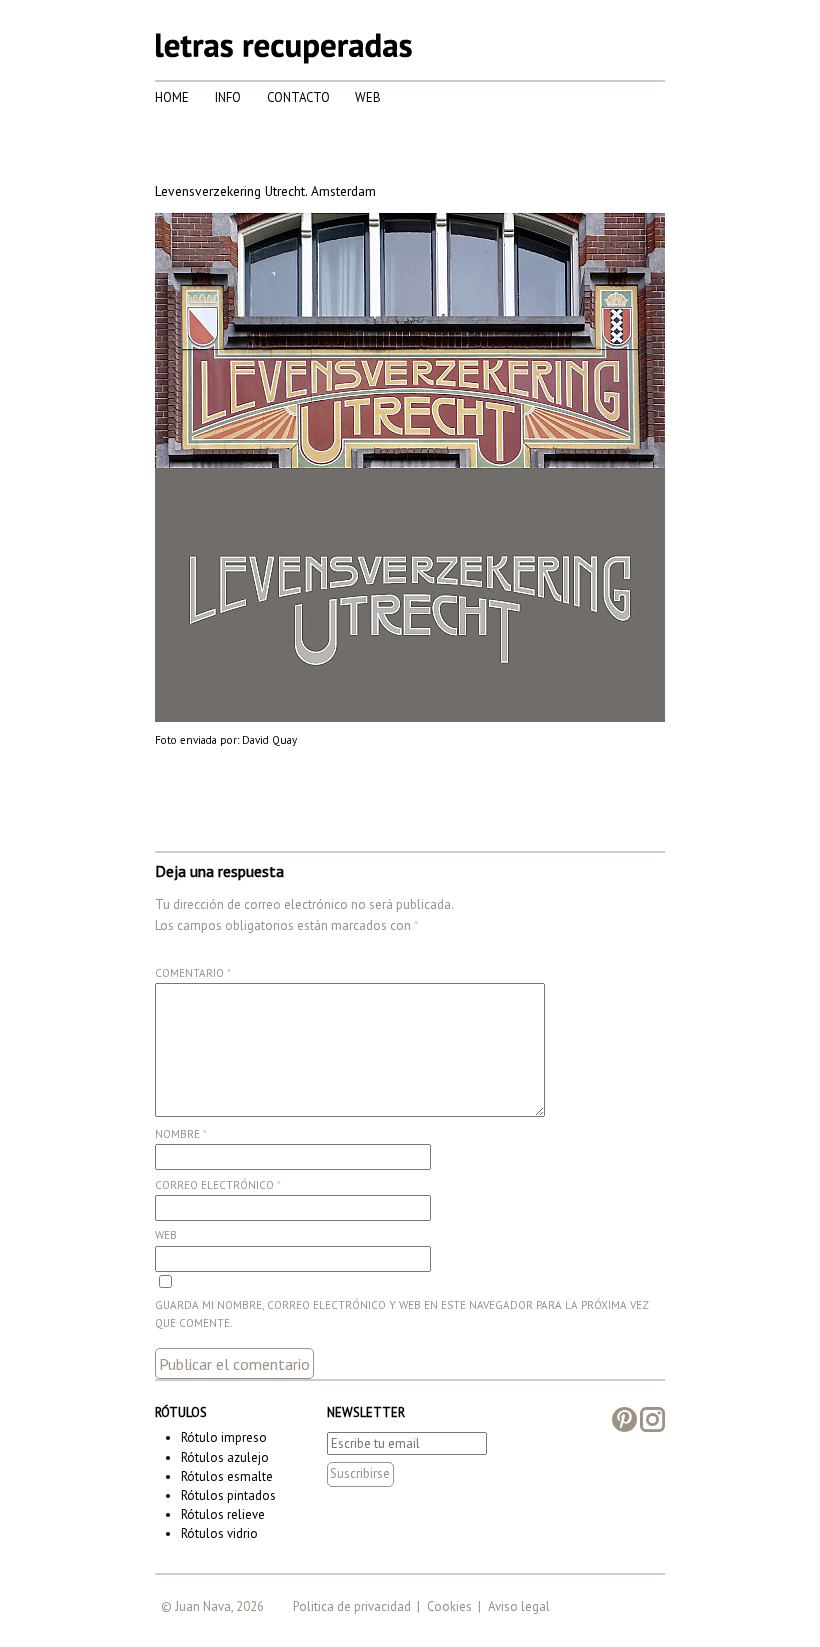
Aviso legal (519, 1606)
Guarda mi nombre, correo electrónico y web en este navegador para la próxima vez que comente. (402, 1314)
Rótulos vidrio (219, 1533)
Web (368, 97)
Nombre (181, 1134)
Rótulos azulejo (225, 1457)
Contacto (298, 97)
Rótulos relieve (223, 1514)
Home (172, 97)
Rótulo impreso (224, 1437)
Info (228, 97)
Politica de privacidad (352, 1606)
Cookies (449, 1606)
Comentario (193, 973)
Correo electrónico (218, 1185)
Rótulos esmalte (227, 1476)
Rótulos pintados (228, 1495)
